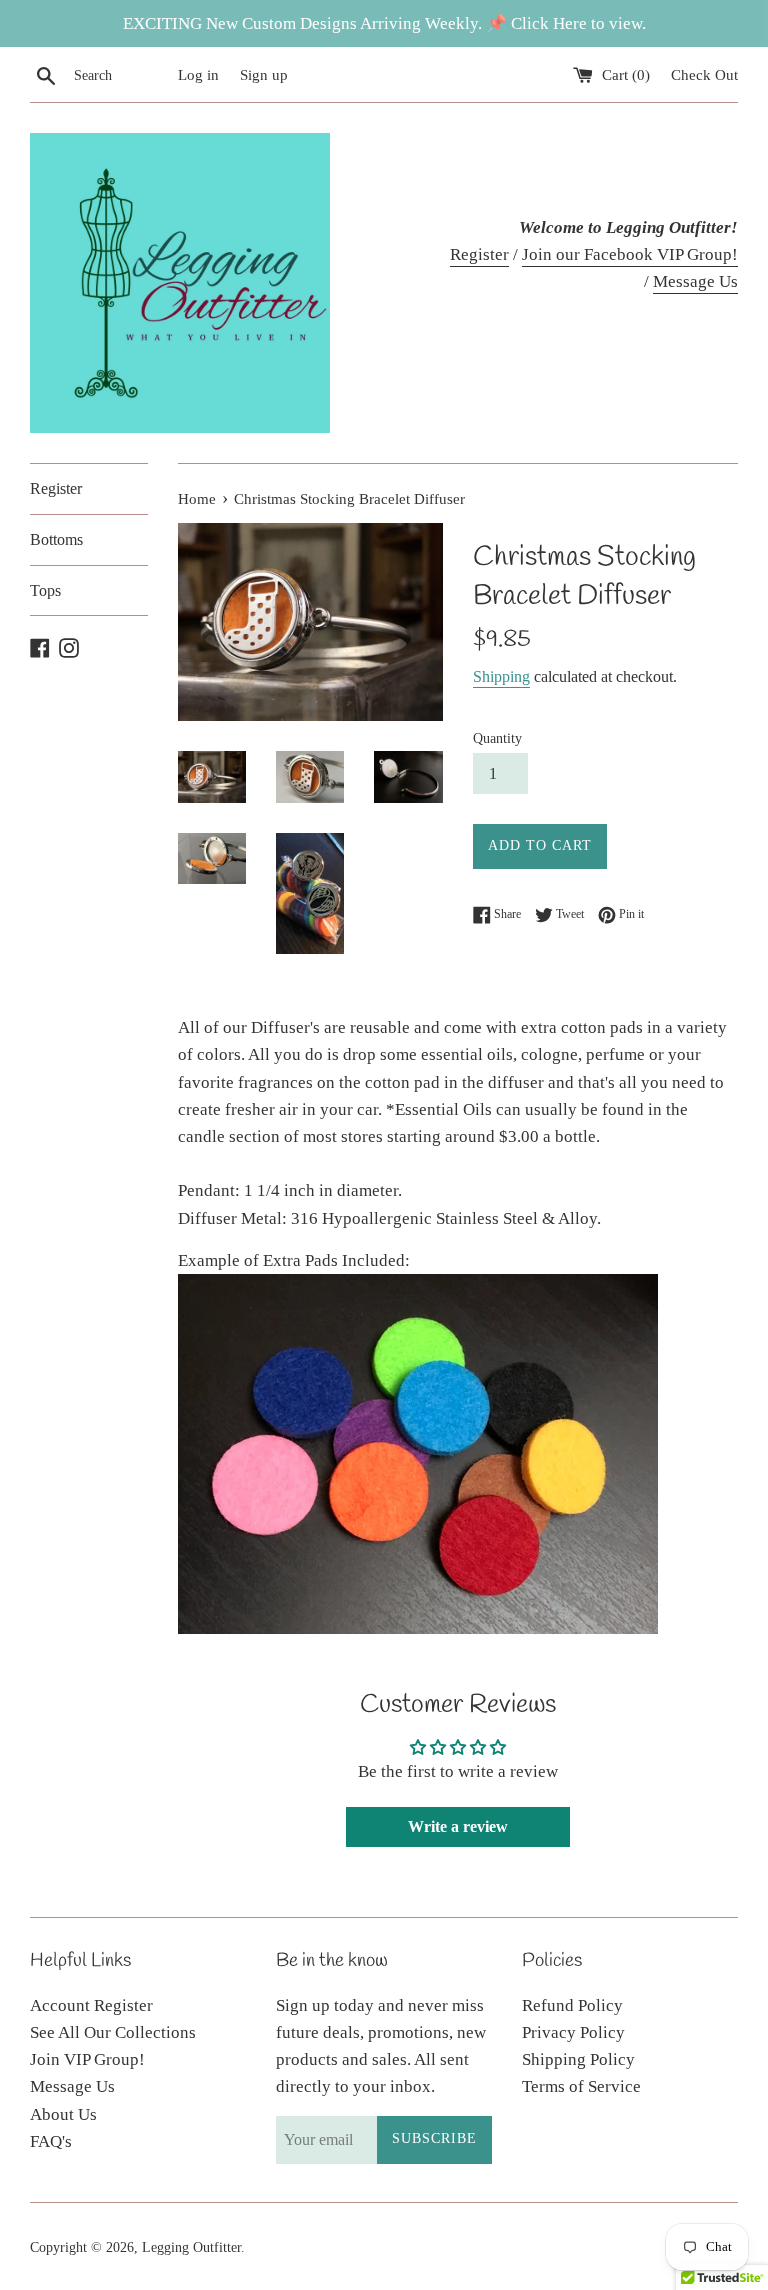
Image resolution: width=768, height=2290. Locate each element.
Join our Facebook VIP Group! (630, 254)
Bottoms (56, 539)
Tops (45, 590)
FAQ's (51, 2141)
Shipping (501, 676)
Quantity (497, 738)
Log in (198, 74)
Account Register (91, 2005)
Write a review (458, 1826)
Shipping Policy (578, 2059)
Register (479, 254)
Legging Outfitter (191, 2247)
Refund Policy (572, 2005)
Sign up (264, 74)
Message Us (695, 281)
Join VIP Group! (87, 2059)
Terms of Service (581, 2086)
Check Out (704, 74)
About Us (63, 2114)
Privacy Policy (573, 2032)
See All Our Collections (113, 2032)
